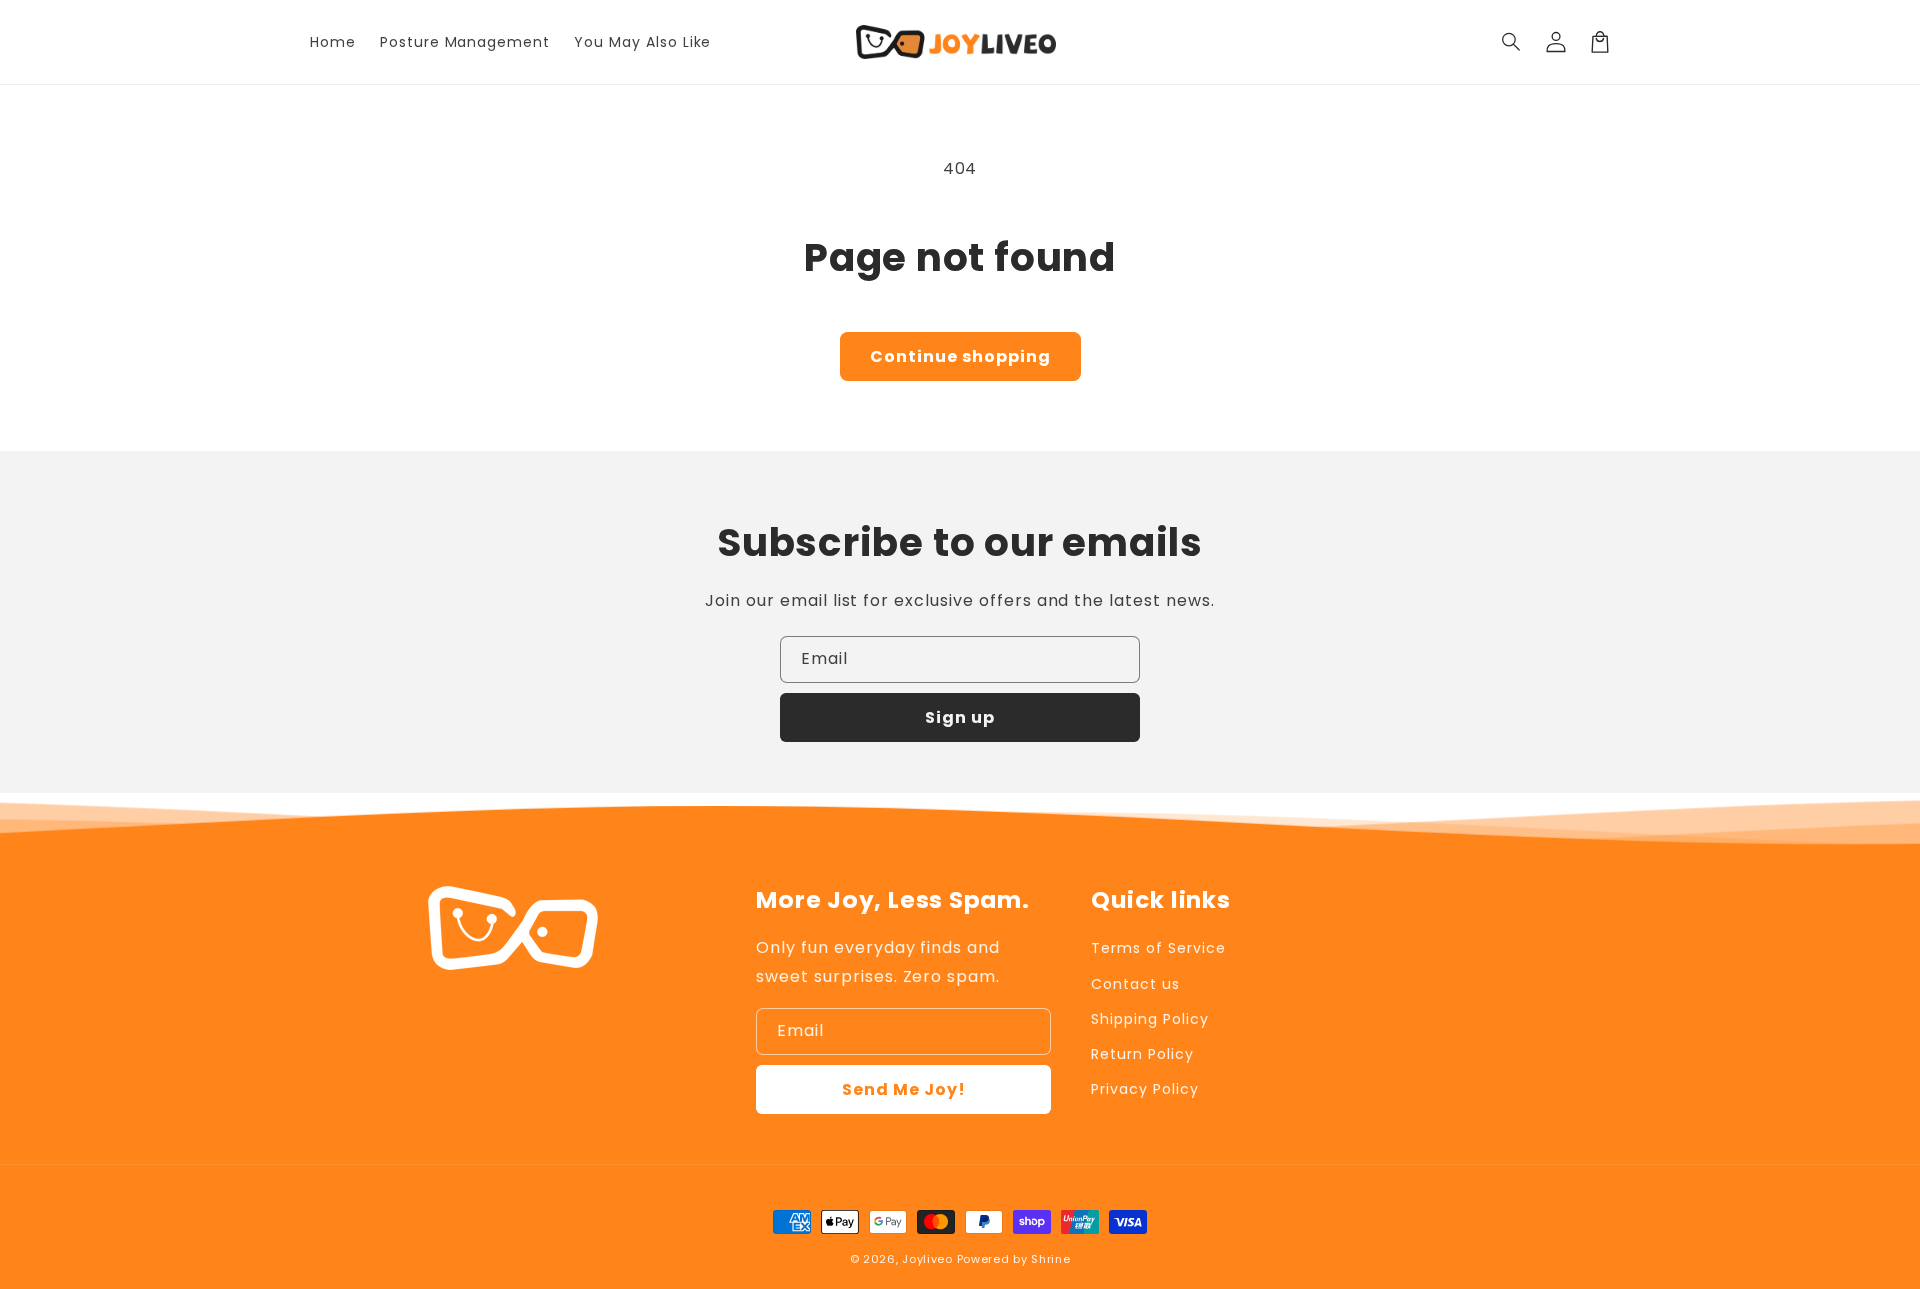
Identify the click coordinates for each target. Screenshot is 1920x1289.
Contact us (1135, 984)
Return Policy (1142, 1054)
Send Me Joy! (904, 1089)
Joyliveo (927, 1259)
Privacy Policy (1144, 1089)
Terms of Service (1158, 948)
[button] (1512, 42)
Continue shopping (960, 356)
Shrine (1050, 1259)
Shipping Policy (1149, 1019)
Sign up (960, 717)
